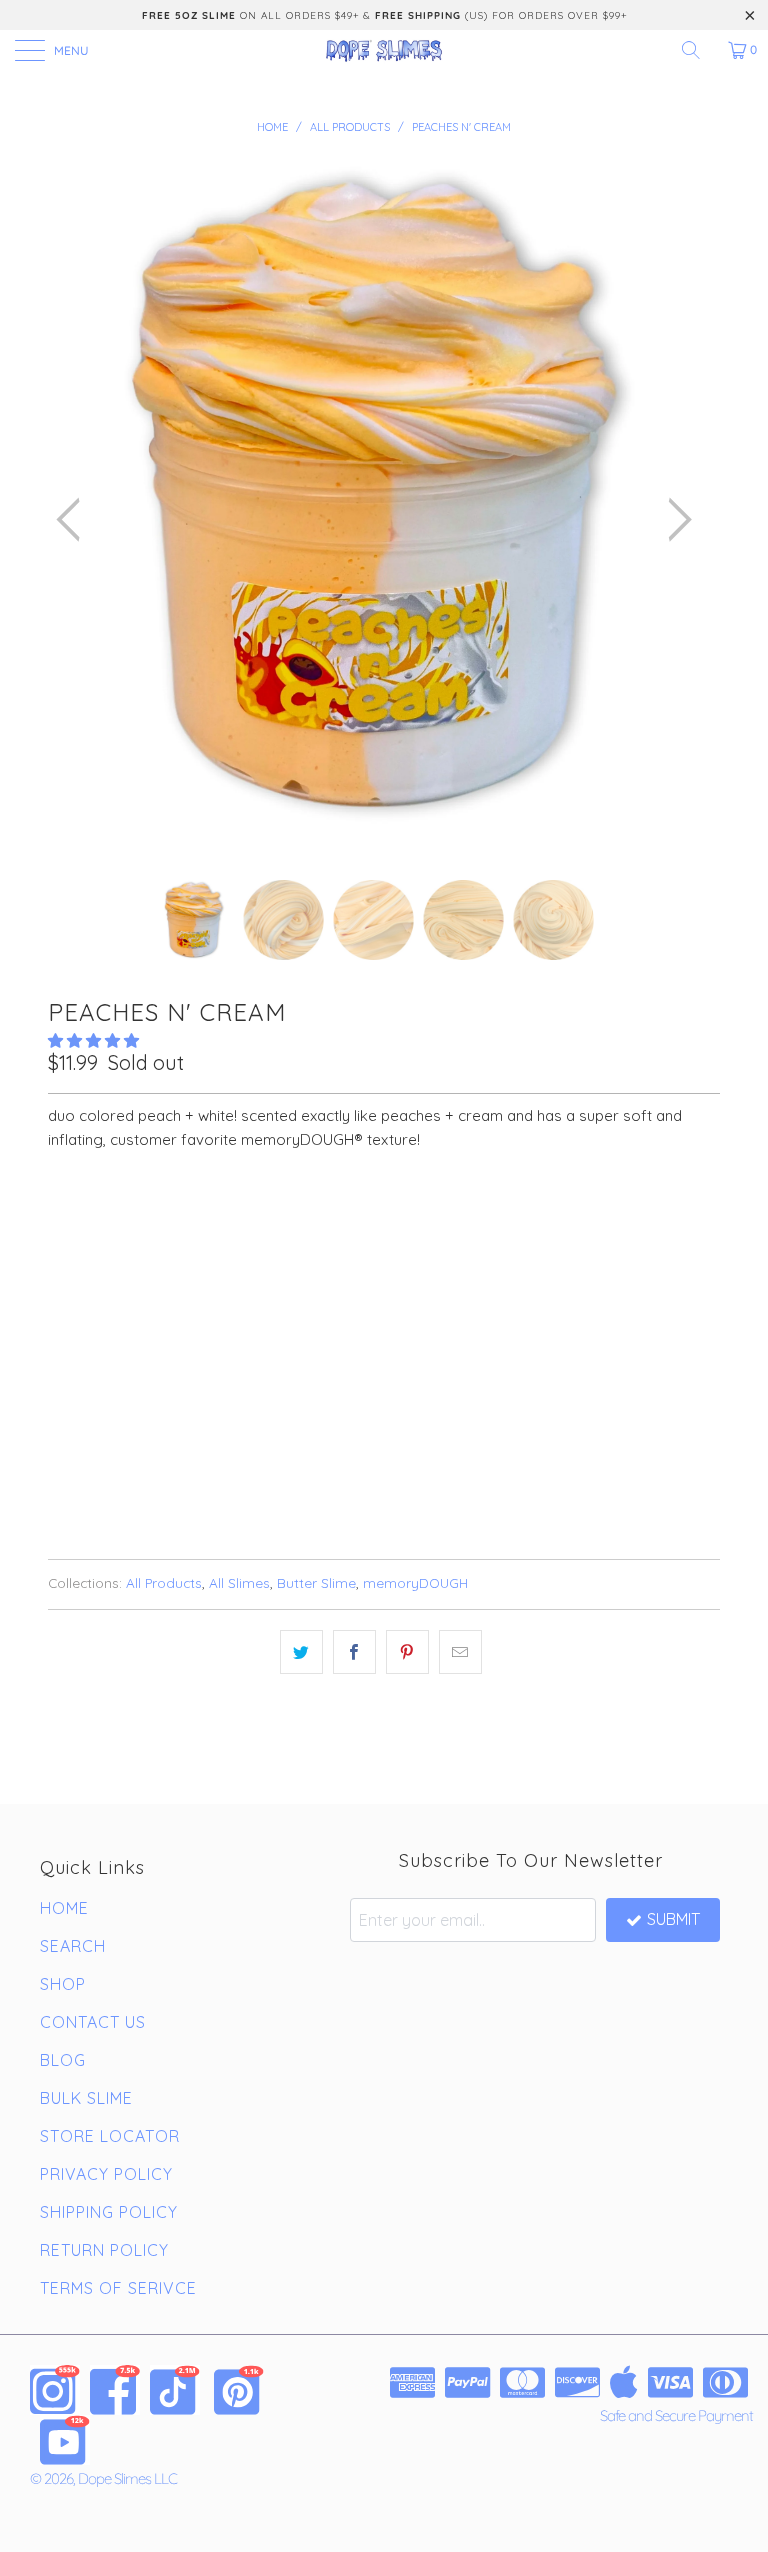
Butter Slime (316, 1582)
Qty (61, 1275)
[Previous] (74, 519)
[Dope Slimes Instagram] (55, 2390)
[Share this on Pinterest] (407, 1652)
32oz (185, 1219)
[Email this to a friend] (460, 1652)
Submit (673, 1919)
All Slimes (239, 1582)
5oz (71, 1219)
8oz (126, 1219)
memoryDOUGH (415, 1582)
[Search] (698, 50)
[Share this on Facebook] (354, 1652)
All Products (164, 1582)
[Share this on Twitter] (301, 1652)
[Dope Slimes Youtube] (65, 2440)
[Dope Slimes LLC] (384, 50)
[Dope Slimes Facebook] (115, 2390)
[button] (93, 1040)
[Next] (674, 519)
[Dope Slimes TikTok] (175, 2390)
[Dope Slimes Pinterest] (239, 2390)
